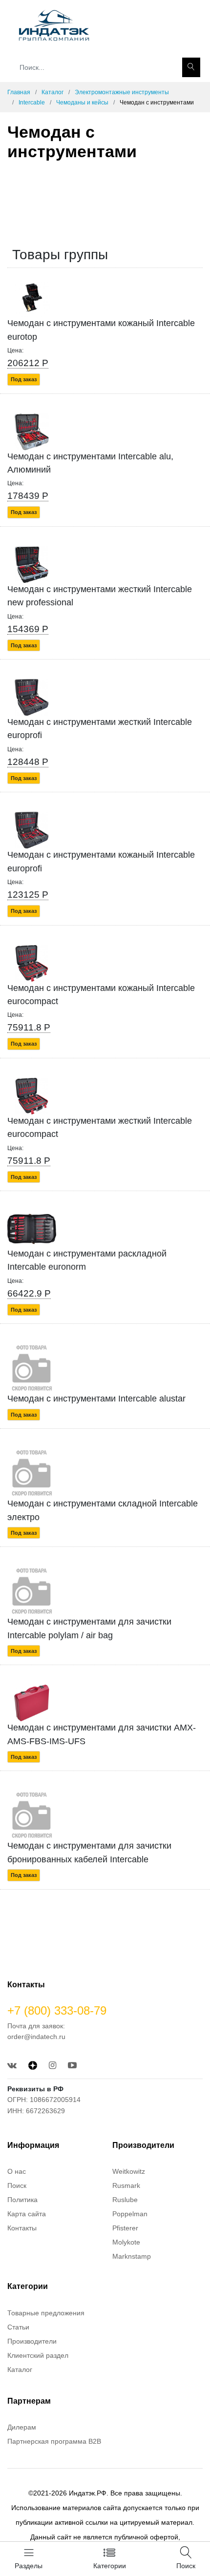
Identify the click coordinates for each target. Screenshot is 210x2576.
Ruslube (125, 2200)
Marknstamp (132, 2256)
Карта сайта (27, 2214)
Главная (19, 92)
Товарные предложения (46, 2313)
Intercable (32, 103)
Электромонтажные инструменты (122, 92)
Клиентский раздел (38, 2355)
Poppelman (130, 2214)
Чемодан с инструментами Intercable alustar (96, 1399)
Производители (32, 2341)
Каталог (52, 92)
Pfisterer (125, 2228)
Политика (22, 2200)
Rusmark (126, 2185)
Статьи (18, 2327)
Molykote (126, 2242)
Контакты (22, 2228)
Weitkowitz (129, 2171)
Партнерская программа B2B (54, 2441)
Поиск (17, 2185)
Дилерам (22, 2427)
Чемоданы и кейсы (82, 103)
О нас (17, 2171)
